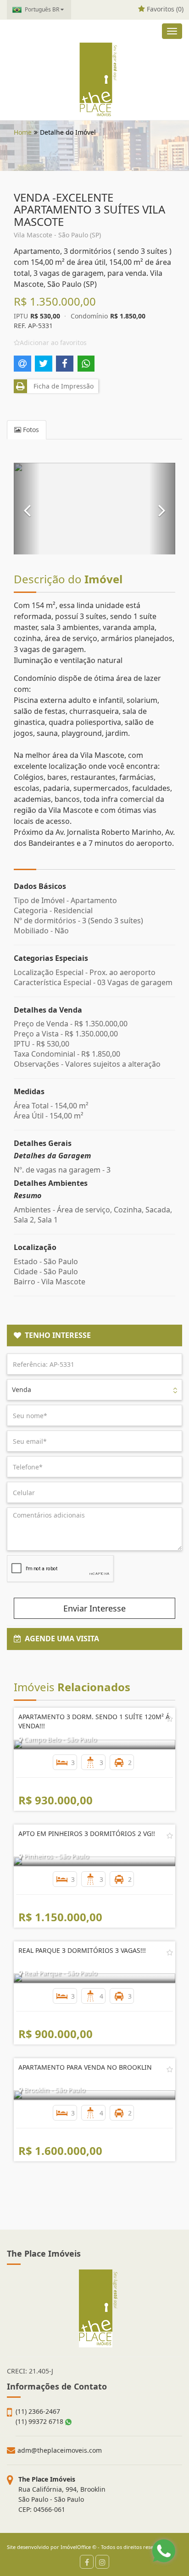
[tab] (94, 1336)
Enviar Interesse (94, 1608)
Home (23, 132)
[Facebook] (87, 2562)
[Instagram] (102, 2562)
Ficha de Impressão (62, 386)
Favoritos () (164, 9)
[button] (27, 509)
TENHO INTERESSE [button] (56, 1335)
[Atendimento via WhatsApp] (164, 2551)
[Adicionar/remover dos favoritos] (170, 1719)
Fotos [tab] (30, 430)
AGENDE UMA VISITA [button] (60, 1639)
